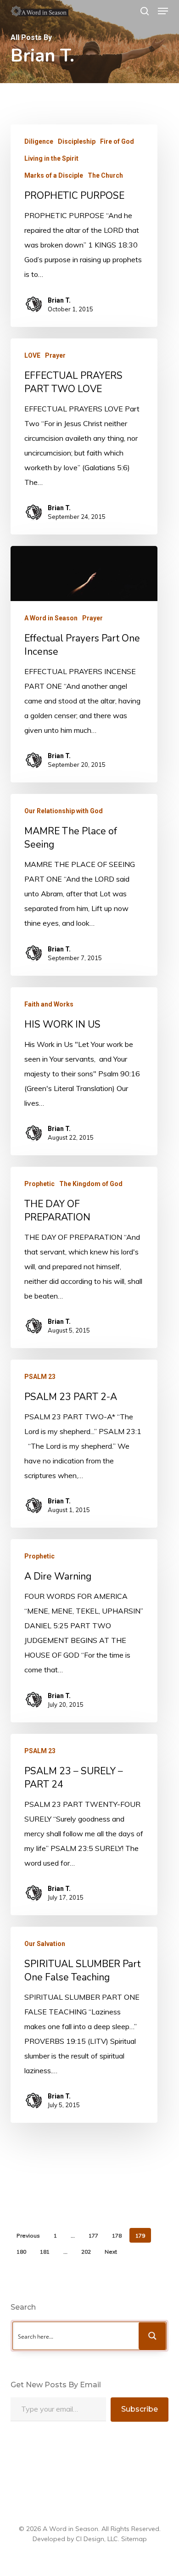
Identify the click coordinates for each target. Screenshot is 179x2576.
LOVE (32, 355)
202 (86, 2252)
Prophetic (39, 1184)
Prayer (55, 355)
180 (21, 2252)
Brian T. (59, 300)
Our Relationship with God (64, 811)
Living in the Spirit (51, 158)
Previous (28, 2236)
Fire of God (117, 141)
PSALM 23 (40, 1377)
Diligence (39, 141)
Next (111, 2252)
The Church (105, 175)
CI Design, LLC (97, 2539)
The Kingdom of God (91, 1184)
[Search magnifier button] (152, 2336)
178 (117, 2236)
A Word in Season (51, 618)
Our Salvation (45, 1944)
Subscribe (140, 2409)
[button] (163, 11)
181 (45, 2252)
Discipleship (77, 141)
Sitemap (134, 2539)
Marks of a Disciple (54, 175)
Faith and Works (49, 1004)
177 (93, 2236)
